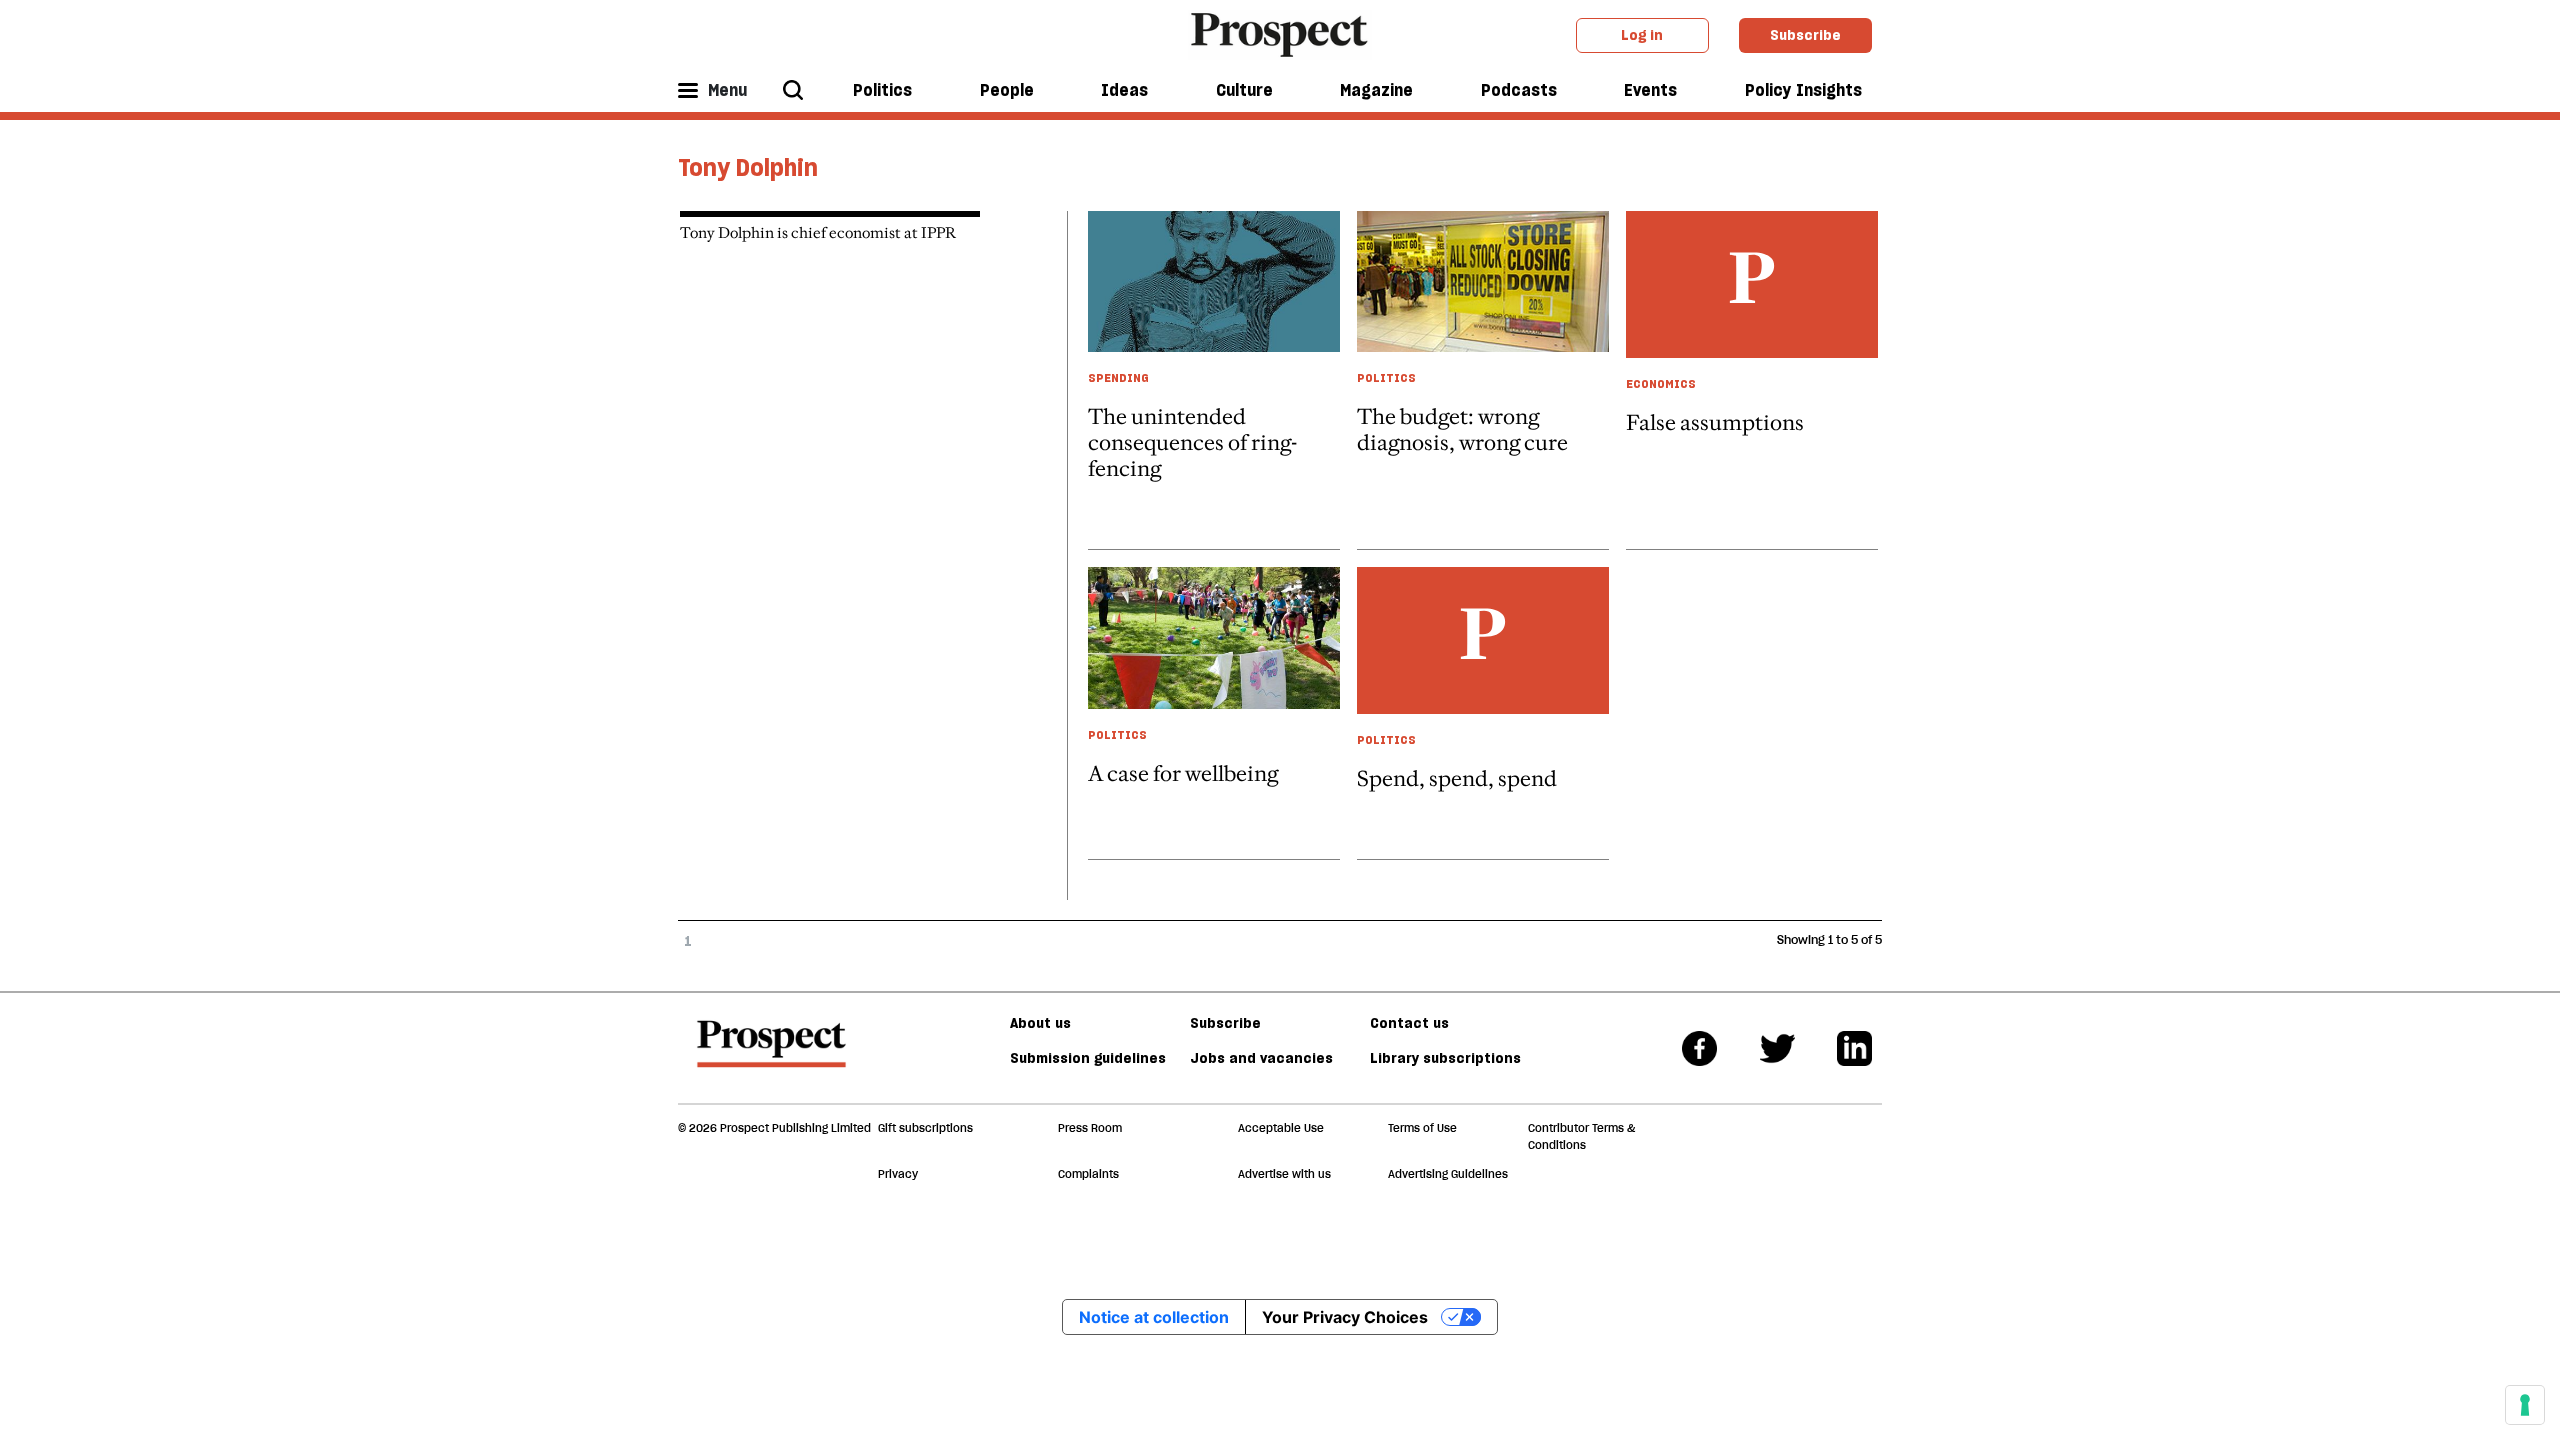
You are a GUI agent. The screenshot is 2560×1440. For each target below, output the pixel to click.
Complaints (1088, 1174)
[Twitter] (1777, 1048)
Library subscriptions (1445, 1058)
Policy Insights (1803, 90)
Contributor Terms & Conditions (1581, 1136)
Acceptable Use (1281, 1128)
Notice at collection (1154, 1317)
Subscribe (1805, 35)
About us (1040, 1023)
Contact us (1409, 1023)
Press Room (1090, 1128)
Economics (1661, 383)
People (1007, 90)
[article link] (1214, 713)
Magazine (1376, 90)
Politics (882, 90)
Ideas (1124, 90)
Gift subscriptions (925, 1128)
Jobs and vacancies (1261, 1058)
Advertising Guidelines (1448, 1174)
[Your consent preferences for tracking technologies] (2525, 1405)
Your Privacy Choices (1345, 1317)
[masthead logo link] (1280, 33)
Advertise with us (1284, 1174)
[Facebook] (1699, 1048)
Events (1650, 90)
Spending (1118, 377)
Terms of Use (1422, 1128)
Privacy (898, 1174)
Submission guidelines (1088, 1058)
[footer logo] (771, 1053)
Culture (1244, 90)
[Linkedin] (1854, 1048)
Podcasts (1519, 90)
